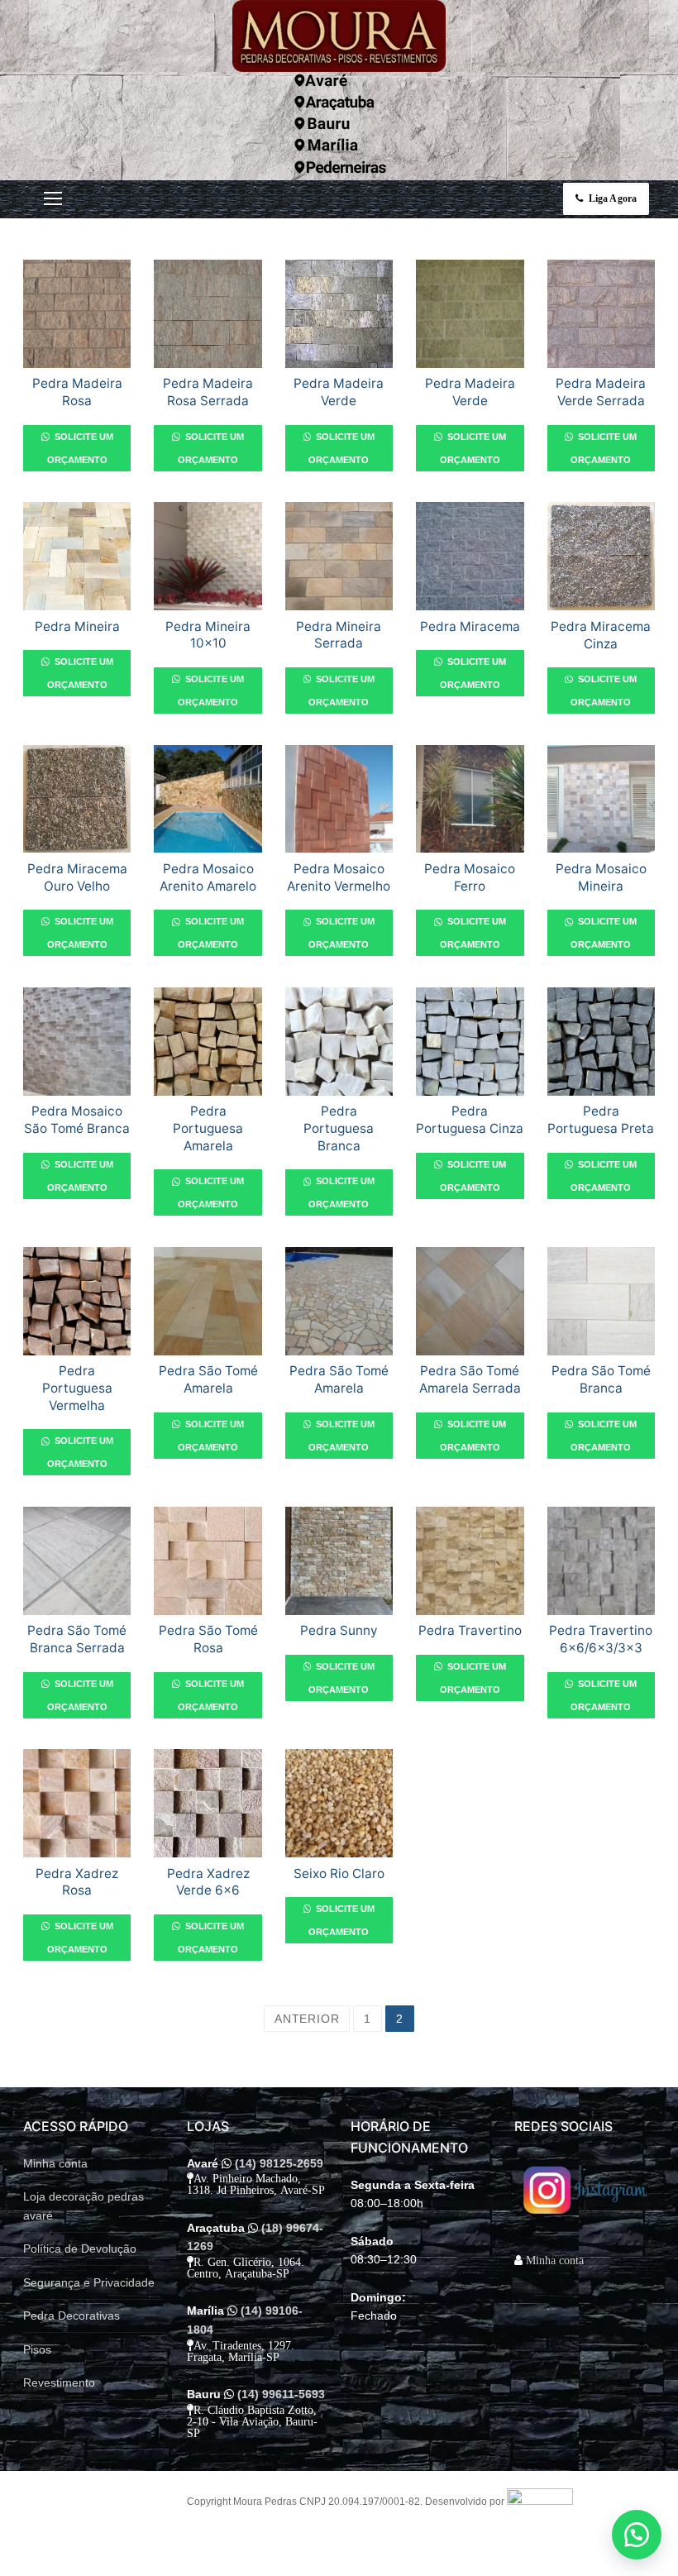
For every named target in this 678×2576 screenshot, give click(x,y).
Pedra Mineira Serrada (339, 635)
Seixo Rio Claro (339, 1873)
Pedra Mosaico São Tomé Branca (77, 1120)
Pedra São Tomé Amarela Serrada (470, 1379)
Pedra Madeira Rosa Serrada (208, 392)
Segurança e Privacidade (89, 2282)
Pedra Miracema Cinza (601, 635)
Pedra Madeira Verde (339, 392)
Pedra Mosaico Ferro (470, 877)
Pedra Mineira (77, 626)
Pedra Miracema (470, 626)
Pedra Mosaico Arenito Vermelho (339, 877)
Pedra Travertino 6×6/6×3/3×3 (601, 1639)
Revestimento (59, 2382)
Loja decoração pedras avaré (84, 2206)
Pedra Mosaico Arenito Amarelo (208, 877)
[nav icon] (53, 198)
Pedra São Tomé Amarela (208, 1379)
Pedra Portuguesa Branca (339, 1128)
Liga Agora (611, 198)
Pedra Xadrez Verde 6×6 (208, 1882)
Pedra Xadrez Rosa (77, 1882)
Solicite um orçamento (80, 448)
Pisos (37, 2349)
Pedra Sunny (339, 1630)
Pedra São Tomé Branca (601, 1379)
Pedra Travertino (470, 1630)
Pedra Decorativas (72, 2316)
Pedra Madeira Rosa (77, 392)
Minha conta (55, 2163)
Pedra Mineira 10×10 (208, 635)
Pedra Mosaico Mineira (601, 877)
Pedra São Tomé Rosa (208, 1639)
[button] (637, 2535)
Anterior (307, 2019)
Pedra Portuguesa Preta (601, 1120)
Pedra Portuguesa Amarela (208, 1128)
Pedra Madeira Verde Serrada (601, 392)
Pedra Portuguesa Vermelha (77, 1388)
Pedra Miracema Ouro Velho (77, 877)
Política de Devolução (80, 2249)
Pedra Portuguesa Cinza (470, 1120)
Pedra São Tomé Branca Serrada (77, 1639)
